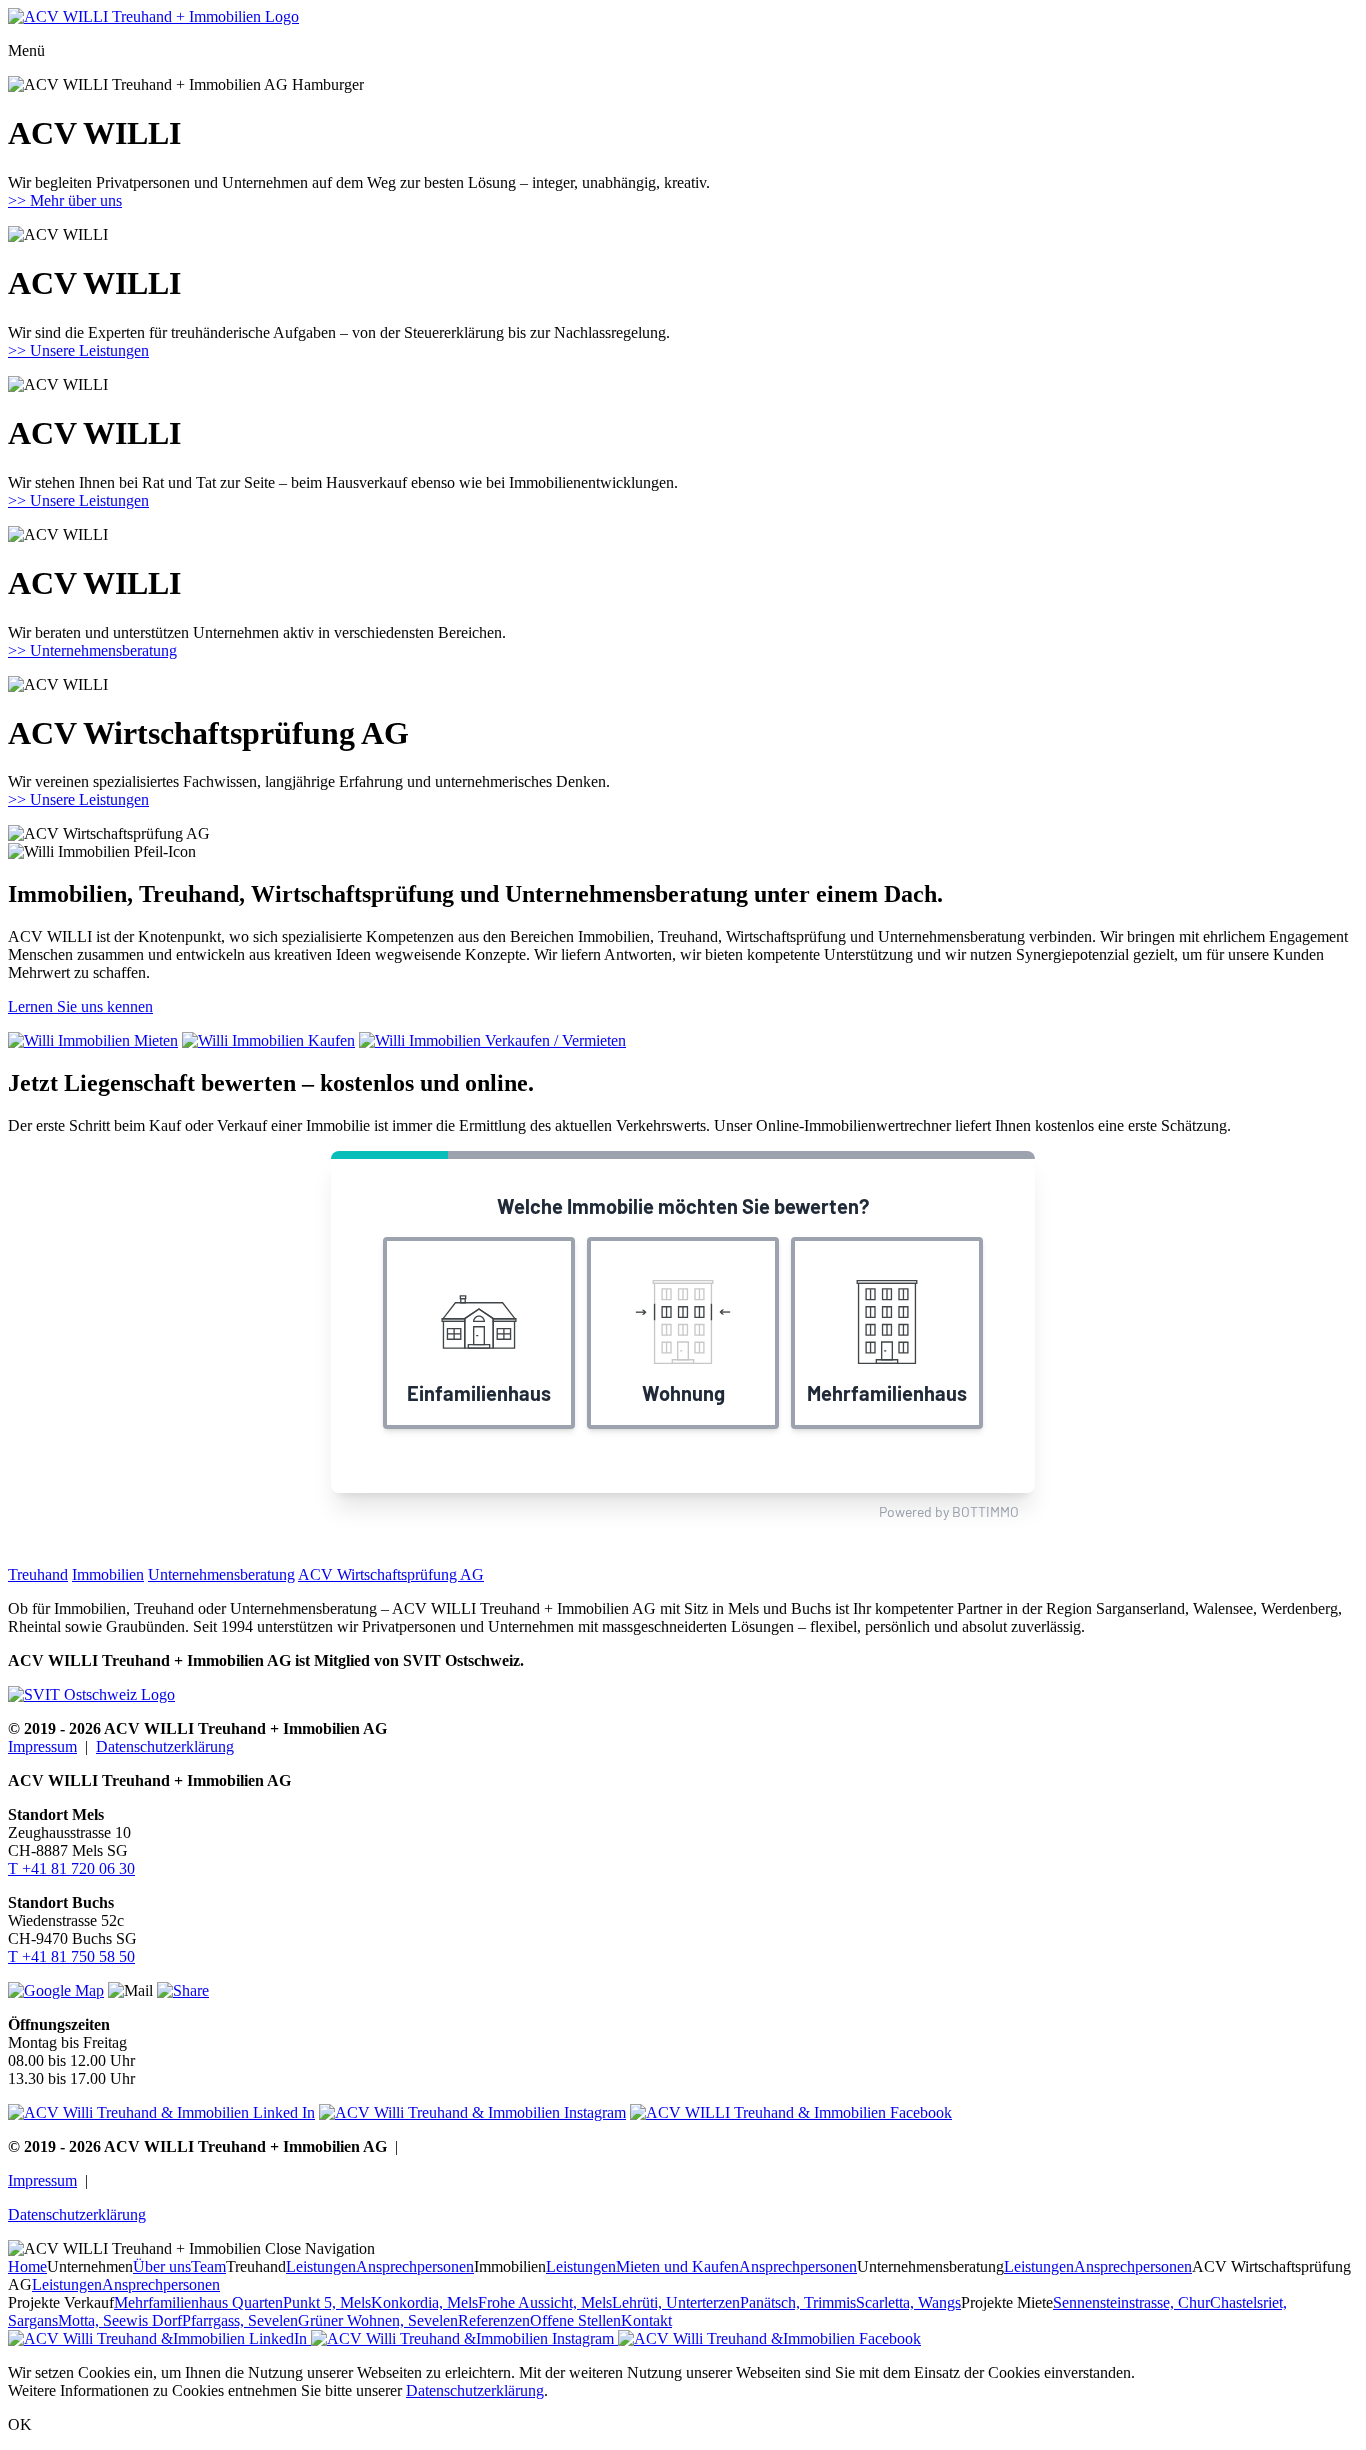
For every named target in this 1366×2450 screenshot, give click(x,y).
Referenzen (494, 2320)
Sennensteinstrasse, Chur (1131, 2302)
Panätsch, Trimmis (798, 2302)
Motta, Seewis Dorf (120, 2320)
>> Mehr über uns (65, 200)
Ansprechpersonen (415, 2266)
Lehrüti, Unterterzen (676, 2302)
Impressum (42, 1746)
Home (27, 2266)
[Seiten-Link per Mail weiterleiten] (183, 1990)
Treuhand (38, 1574)
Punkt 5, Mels (327, 2302)
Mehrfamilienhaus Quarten (198, 2302)
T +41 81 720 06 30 (71, 1868)
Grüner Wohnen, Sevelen (378, 2320)
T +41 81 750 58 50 (71, 1956)
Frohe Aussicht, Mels (545, 2302)
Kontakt (646, 2320)
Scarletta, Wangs (908, 2302)
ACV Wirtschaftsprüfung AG (391, 1574)
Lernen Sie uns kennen (80, 1006)
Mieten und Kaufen (677, 2266)
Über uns (162, 2266)
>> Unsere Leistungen (78, 350)
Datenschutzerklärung (165, 1746)
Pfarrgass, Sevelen (240, 2320)
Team (208, 2266)
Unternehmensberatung (221, 1574)
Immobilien (108, 1574)
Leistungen (321, 2266)
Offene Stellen (575, 2320)
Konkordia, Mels (424, 2302)
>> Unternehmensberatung (92, 650)
